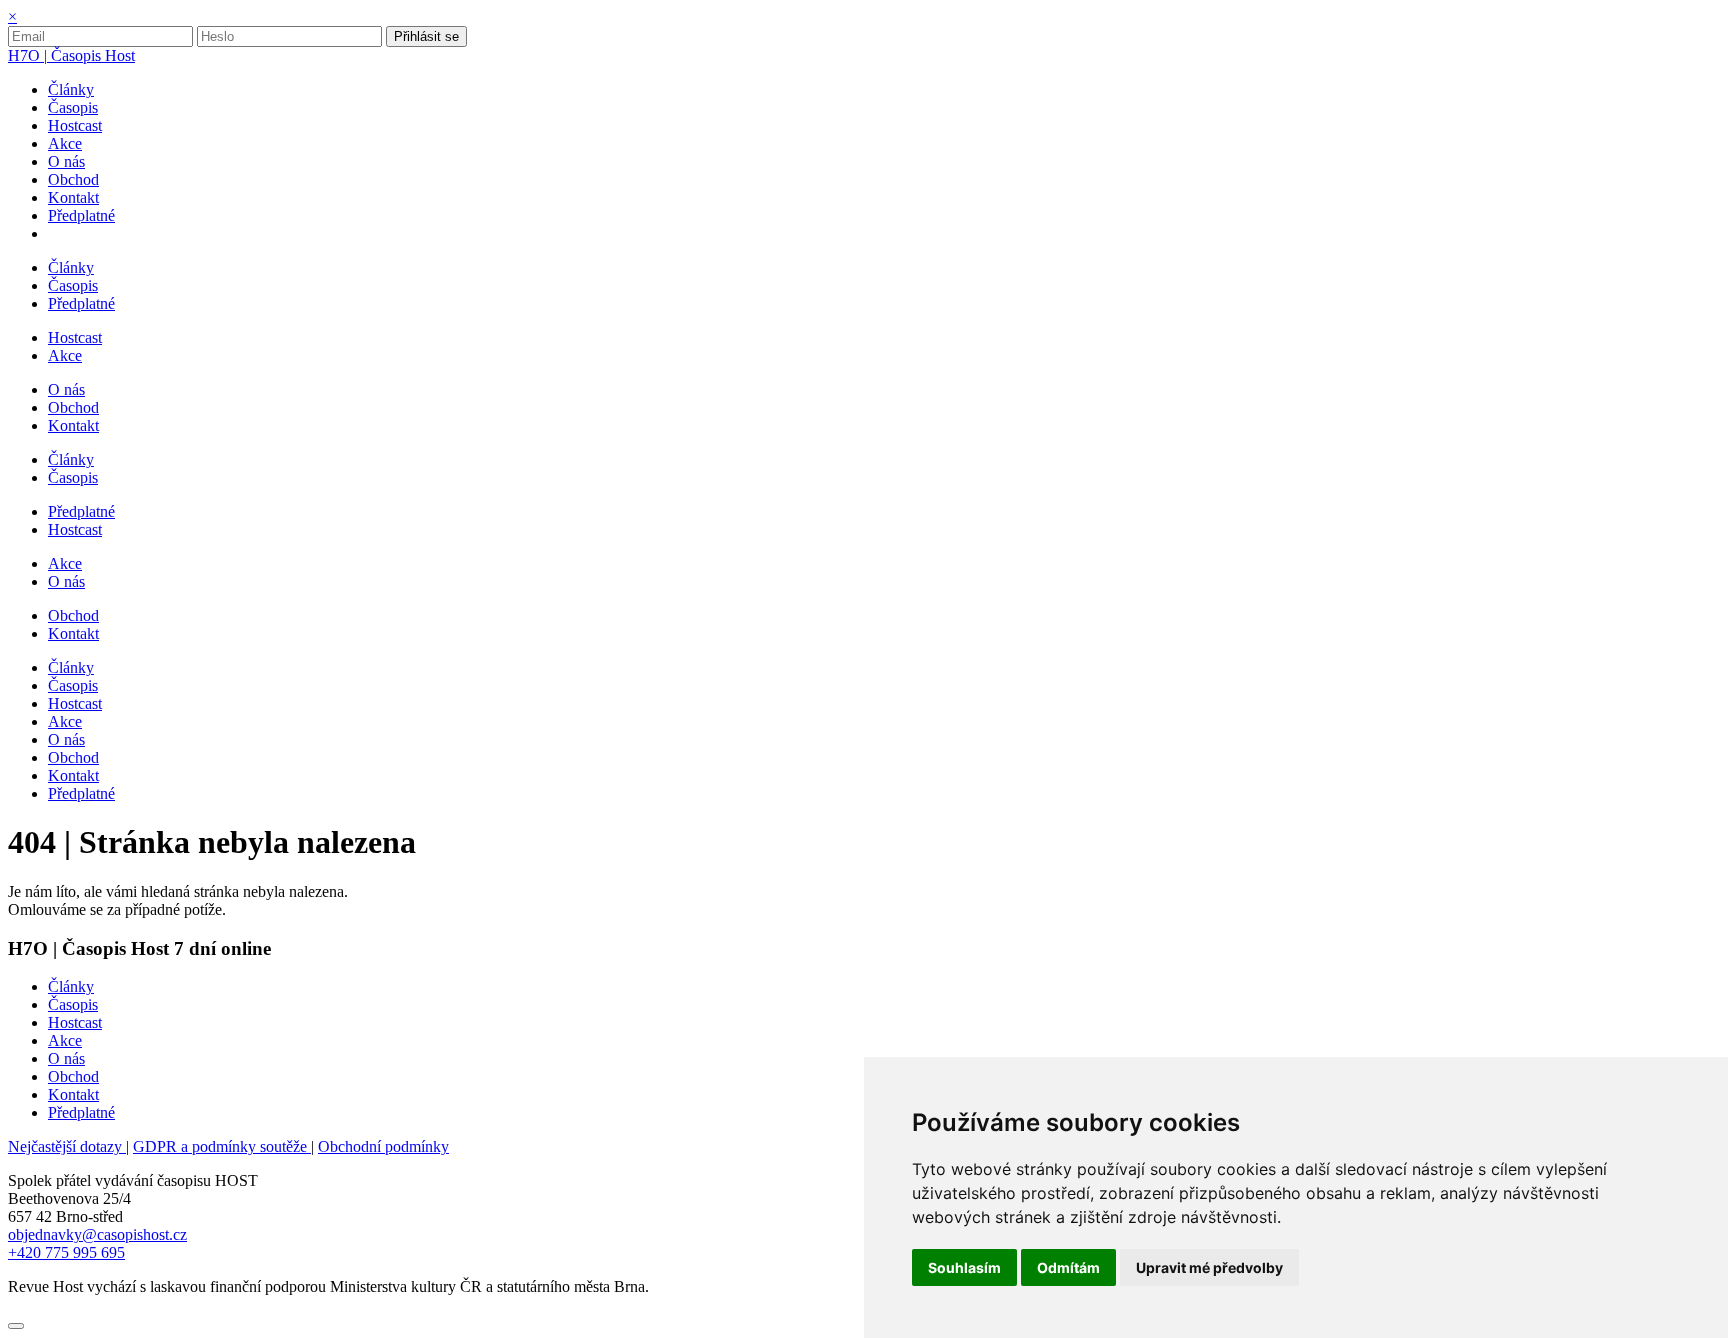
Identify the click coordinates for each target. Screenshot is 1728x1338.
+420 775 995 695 (66, 1252)
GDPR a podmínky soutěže (222, 1146)
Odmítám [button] (1068, 1267)
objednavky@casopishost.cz (97, 1234)
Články (71, 986)
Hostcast (75, 1022)
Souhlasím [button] (964, 1267)
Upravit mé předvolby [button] (1209, 1267)
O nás (66, 1058)
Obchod (73, 1076)
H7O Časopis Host (71, 55)
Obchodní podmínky (383, 1146)
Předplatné (81, 1112)
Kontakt (73, 1094)
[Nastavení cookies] (16, 1326)
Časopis (73, 1004)
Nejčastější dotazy (67, 1146)
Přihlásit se (426, 36)
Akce (65, 1040)
